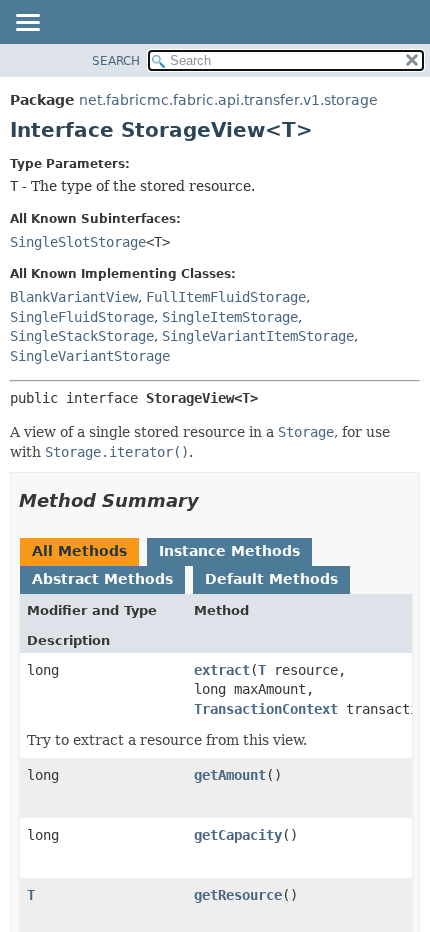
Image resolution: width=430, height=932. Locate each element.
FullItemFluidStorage (226, 297)
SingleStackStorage (82, 336)
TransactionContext (266, 709)
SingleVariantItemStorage (258, 336)
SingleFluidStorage (82, 317)
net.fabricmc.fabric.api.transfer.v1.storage (228, 100)
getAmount (230, 775)
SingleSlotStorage (78, 242)
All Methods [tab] (79, 551)
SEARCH (116, 61)
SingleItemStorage (230, 317)
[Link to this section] (213, 500)
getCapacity (238, 835)
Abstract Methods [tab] (102, 579)
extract (222, 670)
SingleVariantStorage (90, 356)
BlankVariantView (74, 297)
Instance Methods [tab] (229, 551)
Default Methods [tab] (271, 579)
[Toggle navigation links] (27, 24)
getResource (238, 895)
